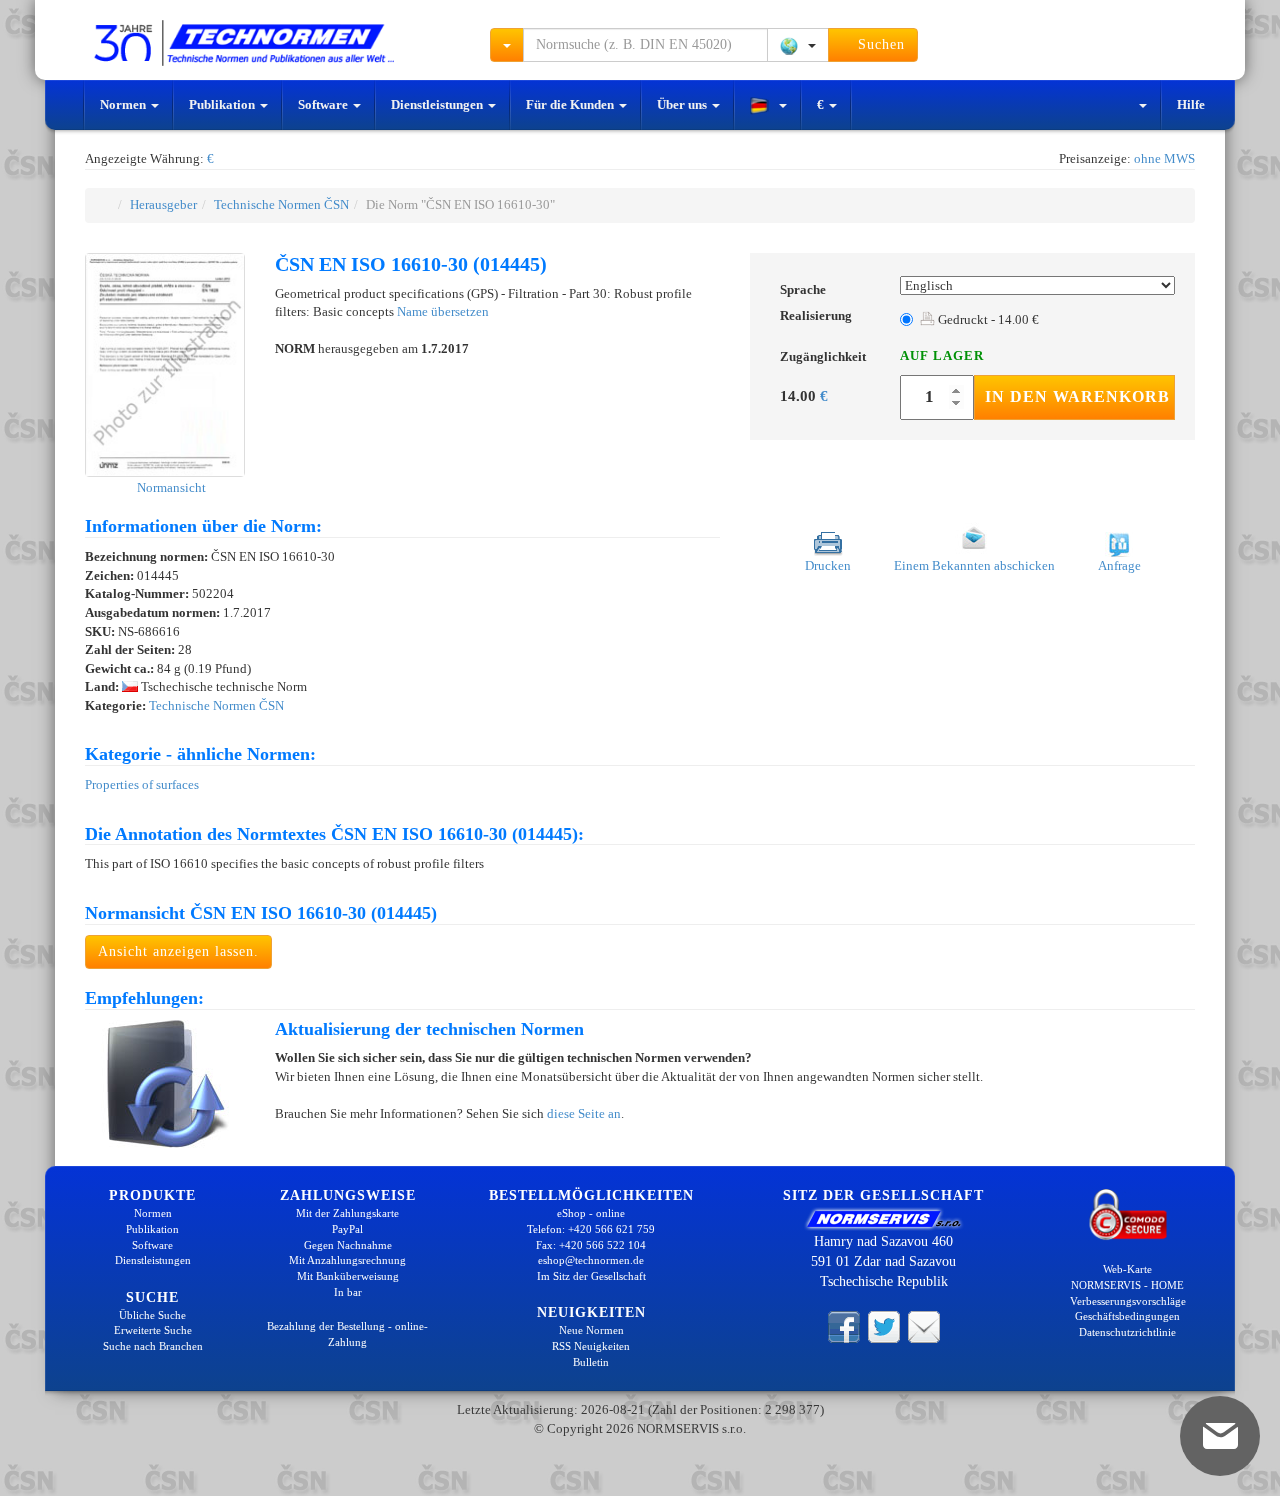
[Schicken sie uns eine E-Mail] (924, 1325)
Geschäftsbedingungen (1127, 1316)
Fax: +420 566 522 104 (591, 1245)
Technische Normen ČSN (281, 204)
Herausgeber (163, 204)
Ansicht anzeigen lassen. (178, 951)
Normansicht (170, 487)
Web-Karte (1127, 1269)
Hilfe (1191, 104)
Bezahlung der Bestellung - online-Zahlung (347, 1334)
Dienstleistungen (438, 104)
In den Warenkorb (1077, 396)
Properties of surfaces (142, 784)
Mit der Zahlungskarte (347, 1213)
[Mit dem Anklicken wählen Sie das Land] (798, 45)
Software (324, 104)
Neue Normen (591, 1330)
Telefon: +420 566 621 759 (591, 1229)
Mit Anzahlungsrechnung (347, 1260)
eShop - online (591, 1213)
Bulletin (591, 1362)
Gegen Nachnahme (348, 1245)
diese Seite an (584, 1113)
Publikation (223, 104)
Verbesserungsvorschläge (1128, 1301)
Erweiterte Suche (153, 1330)
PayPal (347, 1229)
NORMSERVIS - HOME (1127, 1285)
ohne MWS (1164, 158)
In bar (348, 1292)
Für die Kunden (571, 104)
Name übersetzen (443, 311)
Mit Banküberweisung (348, 1276)
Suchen (879, 44)
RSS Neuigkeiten (591, 1346)
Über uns (683, 104)
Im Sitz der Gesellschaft (591, 1276)
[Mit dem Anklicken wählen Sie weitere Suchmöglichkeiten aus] (507, 45)
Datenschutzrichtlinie (1127, 1332)
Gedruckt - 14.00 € (987, 319)
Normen (124, 104)
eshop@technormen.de (591, 1260)
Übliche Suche (152, 1315)
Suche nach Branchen (153, 1346)
